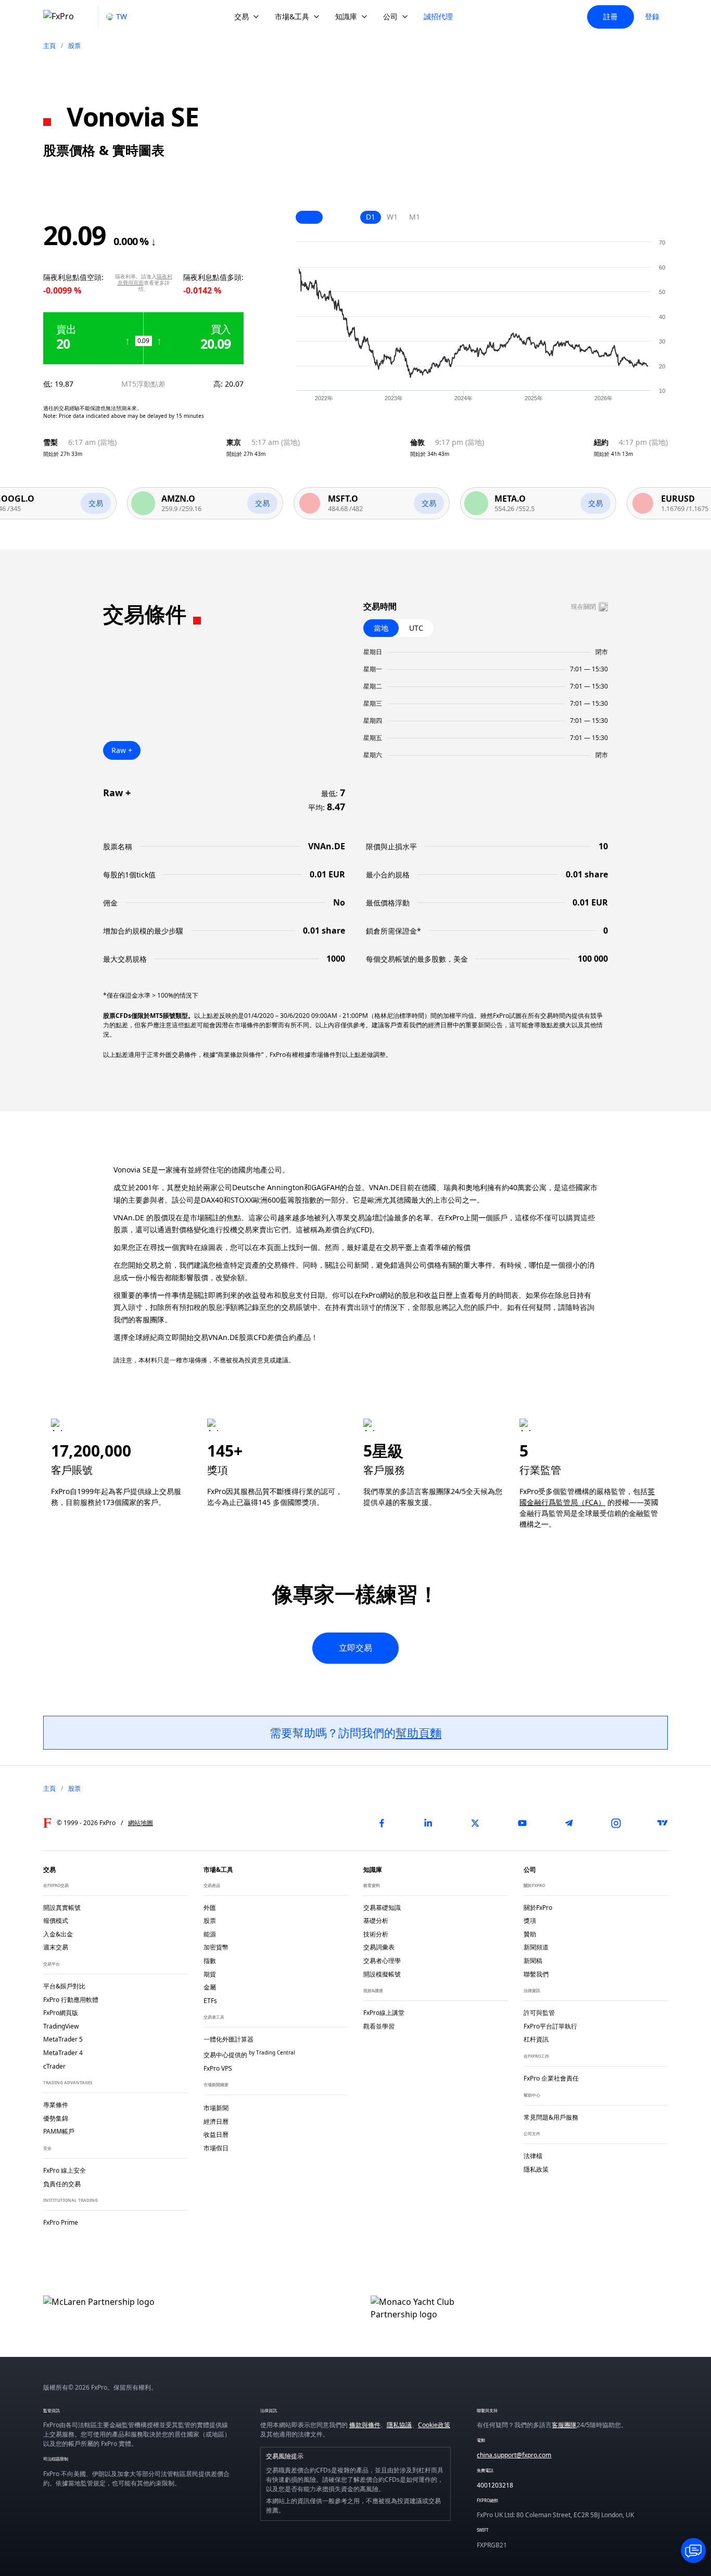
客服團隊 (564, 2425)
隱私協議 (399, 2425)
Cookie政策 (434, 2425)
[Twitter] (475, 1823)
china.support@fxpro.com (514, 2455)
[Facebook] (382, 1823)
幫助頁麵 (418, 1732)
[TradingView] (663, 1823)
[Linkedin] (428, 1823)
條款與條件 (365, 2425)
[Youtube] (522, 1823)
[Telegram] (569, 1823)
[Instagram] (616, 1823)
